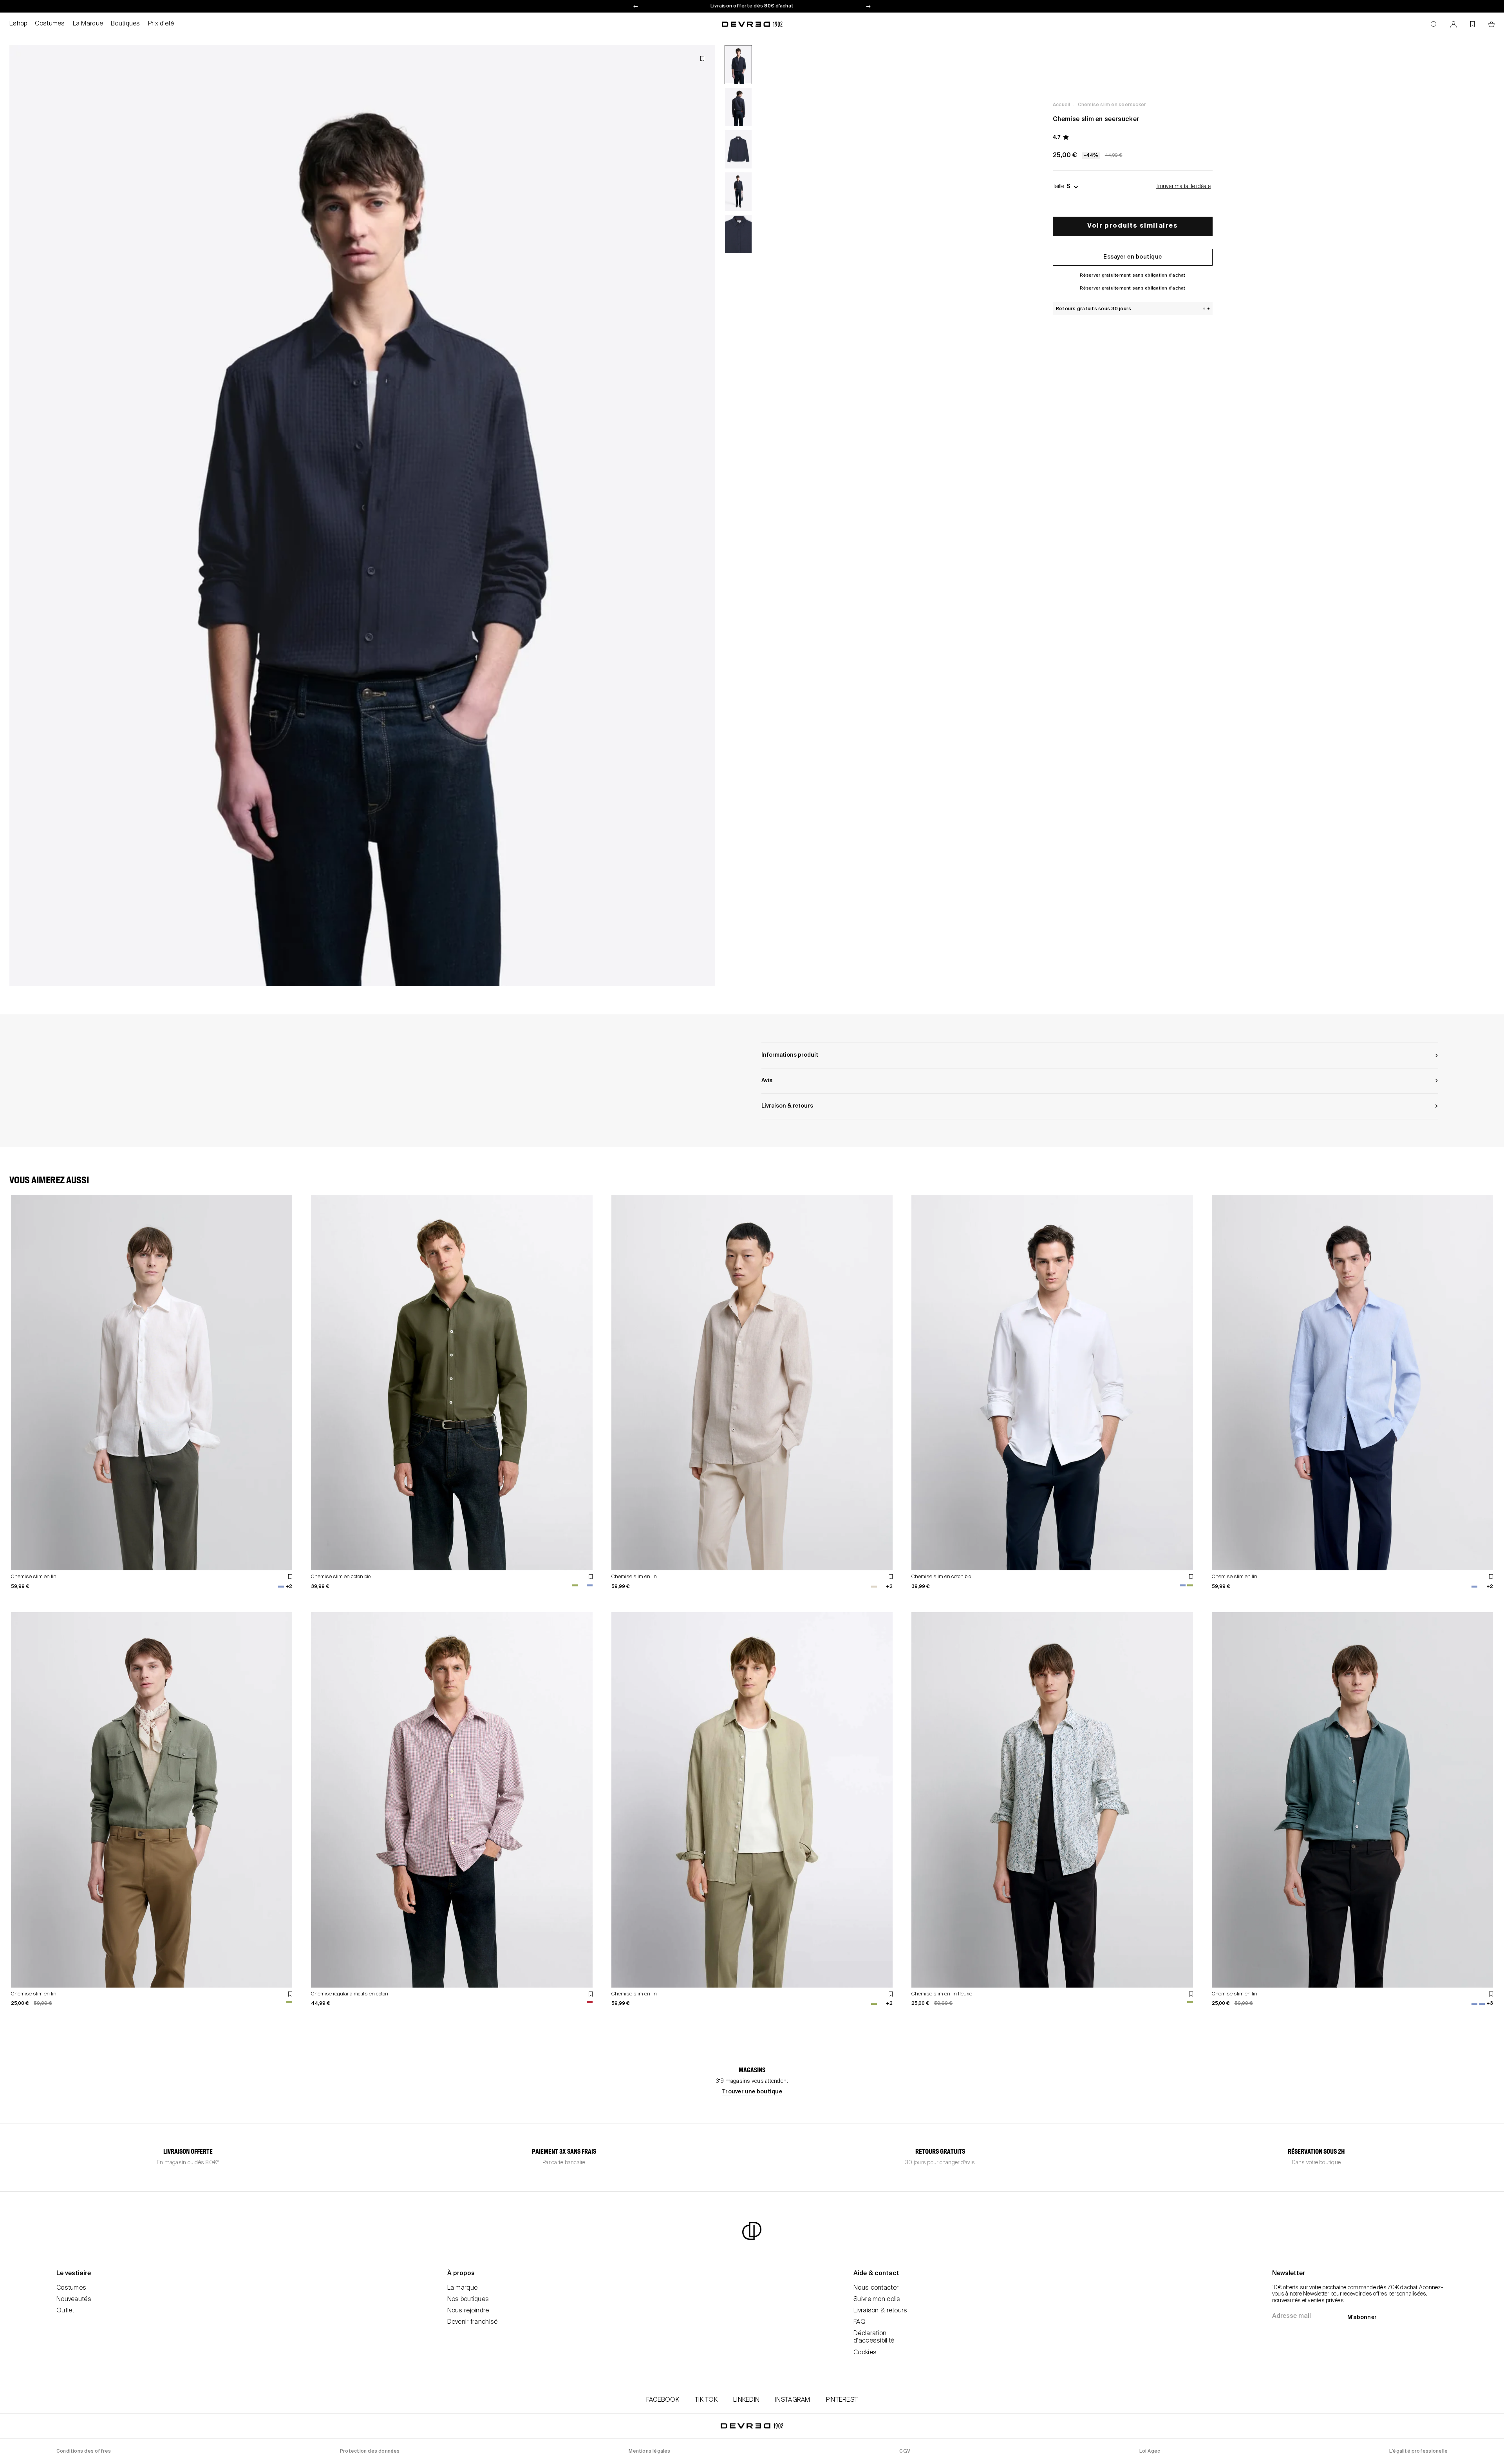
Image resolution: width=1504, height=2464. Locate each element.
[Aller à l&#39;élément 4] (738, 192)
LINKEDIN (746, 2400)
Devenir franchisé (473, 2322)
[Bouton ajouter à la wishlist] (702, 59)
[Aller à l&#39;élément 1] (738, 65)
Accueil (1061, 105)
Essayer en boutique (1133, 257)
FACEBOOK (663, 2400)
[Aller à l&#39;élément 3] (738, 149)
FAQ (860, 2322)
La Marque (88, 24)
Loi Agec (1150, 2451)
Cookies (865, 2353)
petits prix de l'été (752, 6)
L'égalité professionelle (1418, 2451)
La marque (463, 2288)
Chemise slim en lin (34, 1577)
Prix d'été (161, 24)
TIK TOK (706, 2400)
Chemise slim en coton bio (341, 1577)
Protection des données (370, 2451)
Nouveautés (74, 2299)
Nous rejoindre (468, 2311)
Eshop (18, 24)
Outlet (65, 2311)
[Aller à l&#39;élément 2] (738, 107)
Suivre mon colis (877, 2299)
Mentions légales (649, 2451)
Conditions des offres (84, 2451)
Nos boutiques (468, 2299)
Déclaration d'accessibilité (874, 2337)
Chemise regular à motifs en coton (350, 1994)
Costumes (50, 24)
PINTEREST (842, 2400)
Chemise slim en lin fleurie (942, 1994)
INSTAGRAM (793, 2400)
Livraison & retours (880, 2311)
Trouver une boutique (752, 2092)
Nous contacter (876, 2288)
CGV (905, 2451)
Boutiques (126, 24)
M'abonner (1362, 2317)
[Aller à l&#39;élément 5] (738, 234)
